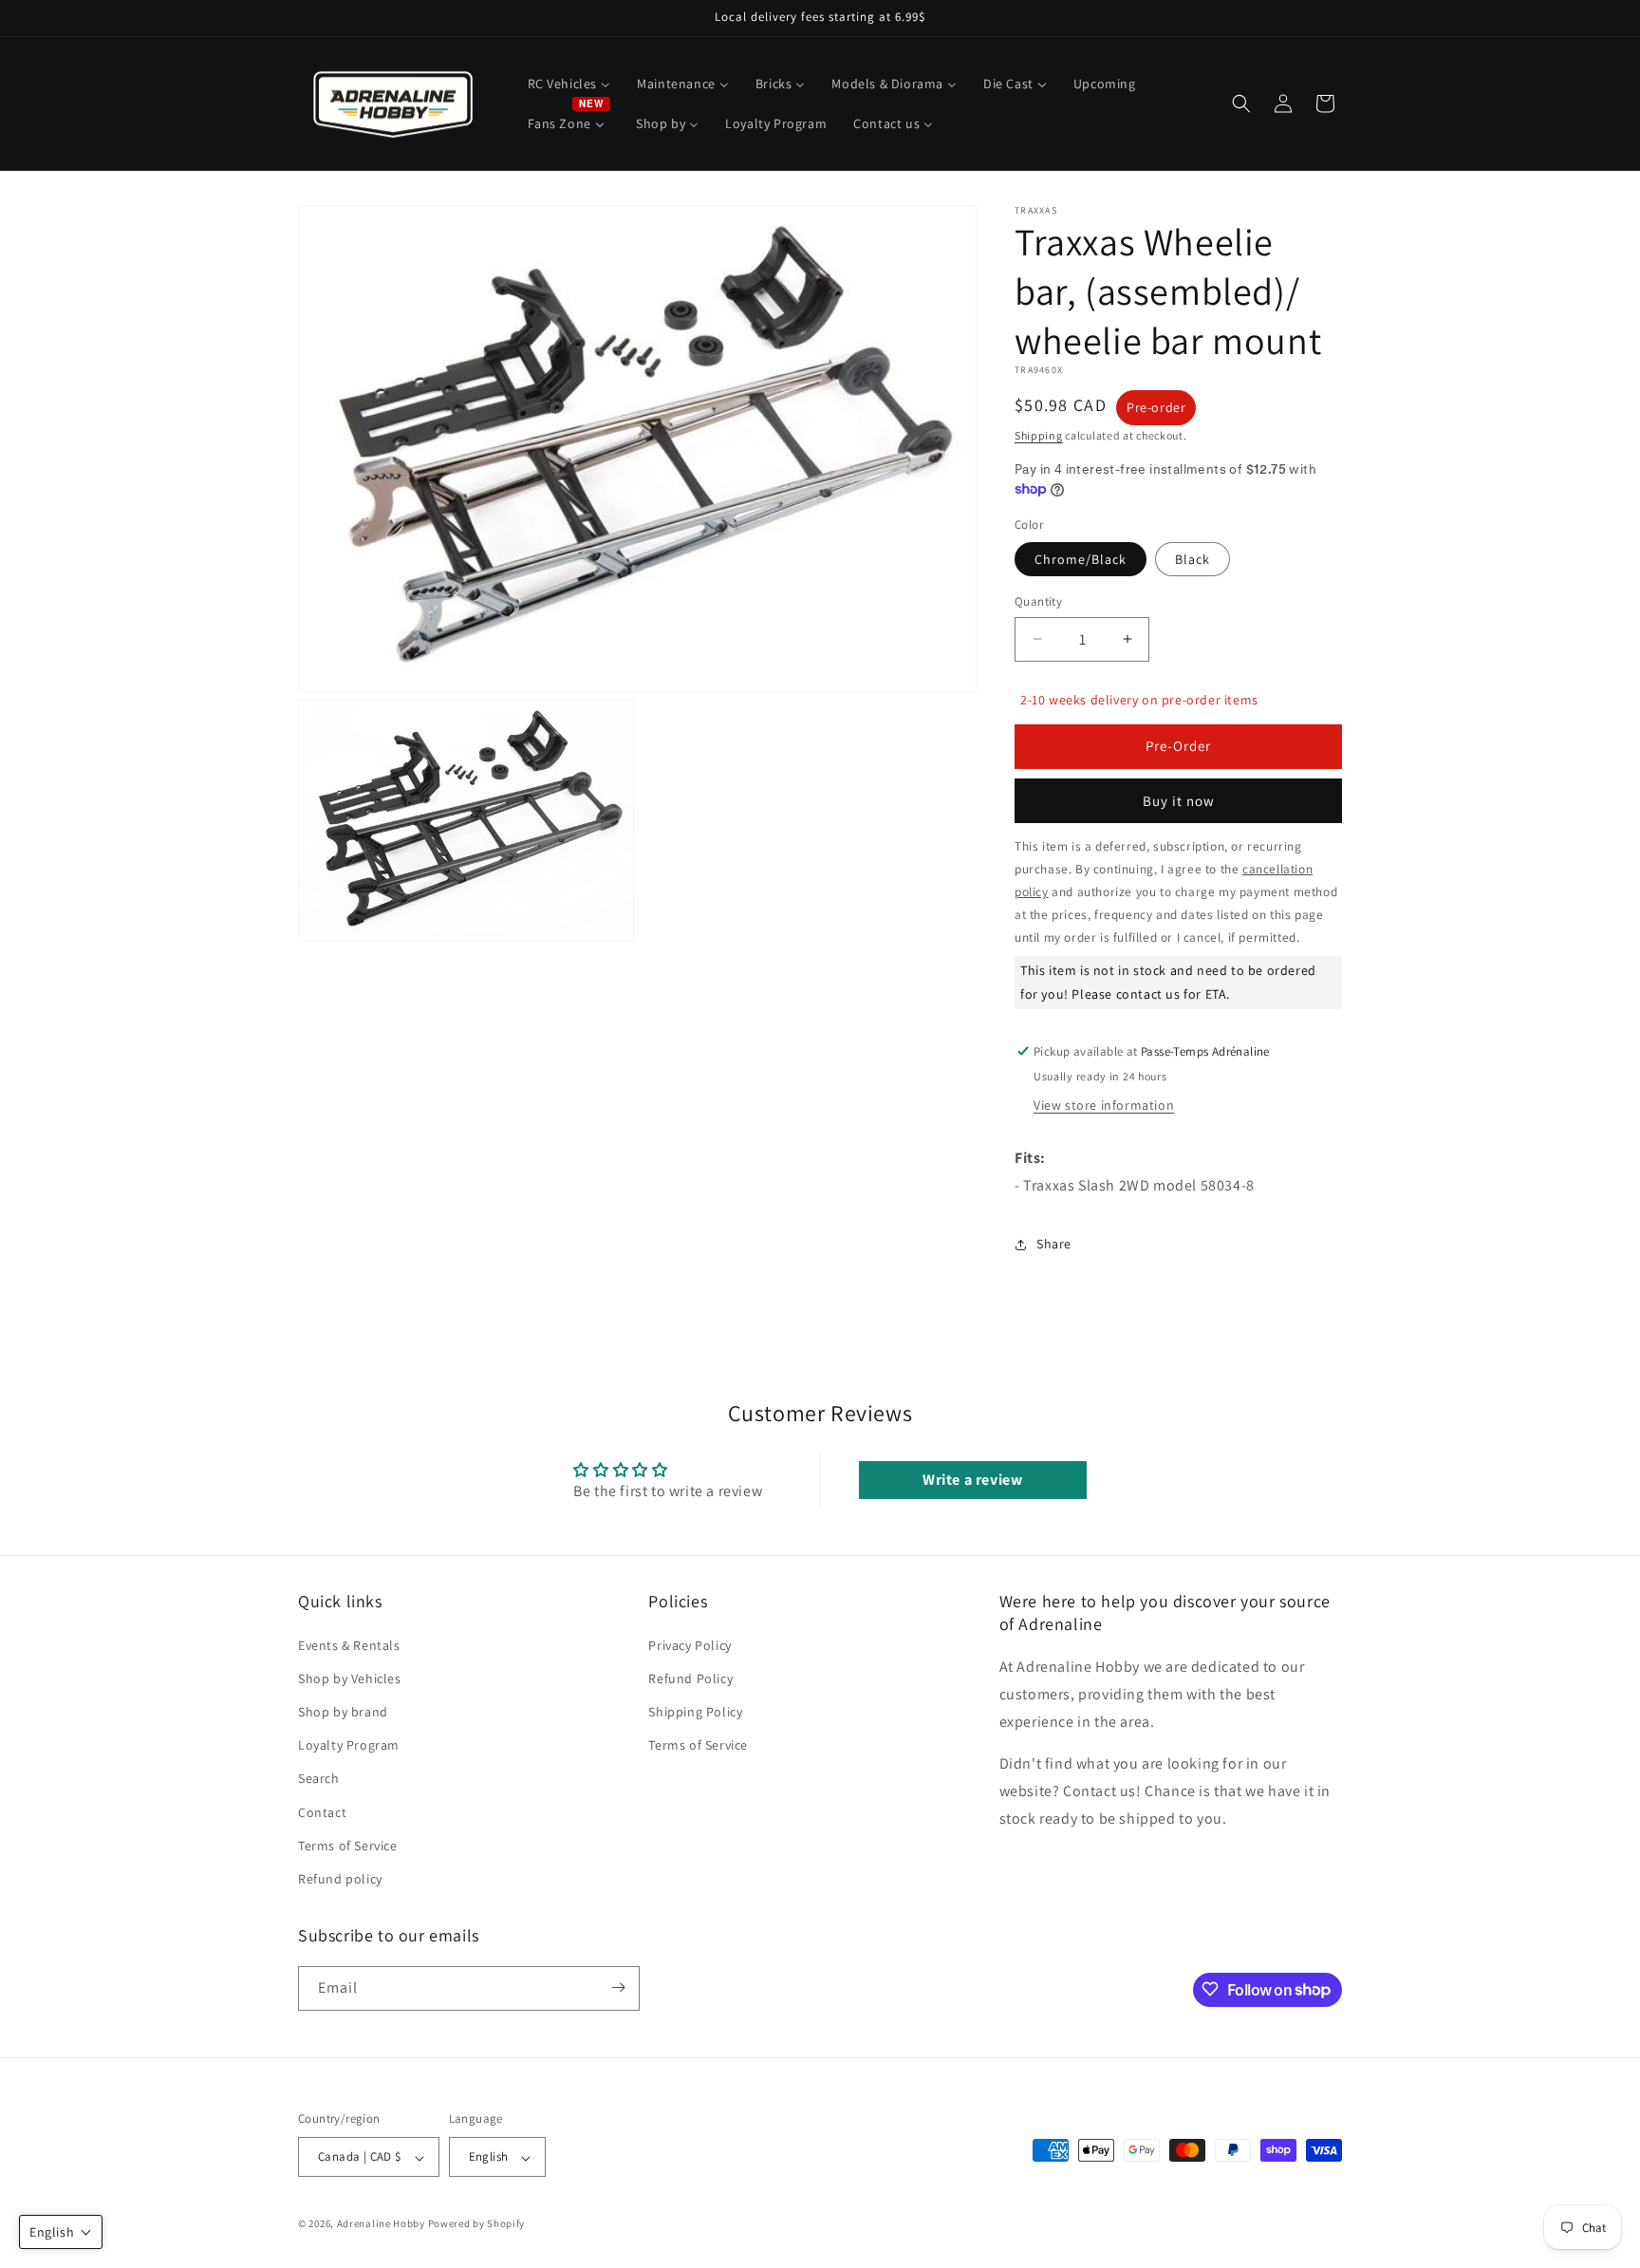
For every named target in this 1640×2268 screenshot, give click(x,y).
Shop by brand (343, 1712)
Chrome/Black (1081, 559)
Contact (322, 1811)
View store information (1104, 1105)
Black (1193, 559)
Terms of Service (348, 1845)
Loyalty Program (349, 1745)
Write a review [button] (972, 1480)
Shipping (1039, 435)
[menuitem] (569, 84)
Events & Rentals (349, 1644)
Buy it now (1179, 801)
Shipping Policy (695, 1712)
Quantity (1038, 601)
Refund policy (340, 1879)
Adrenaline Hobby (381, 2224)
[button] (1241, 103)
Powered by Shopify (477, 2224)
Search (319, 1778)
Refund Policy (690, 1678)
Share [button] (1054, 1244)
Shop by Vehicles (350, 1678)
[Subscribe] (618, 1987)
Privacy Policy (690, 1644)
